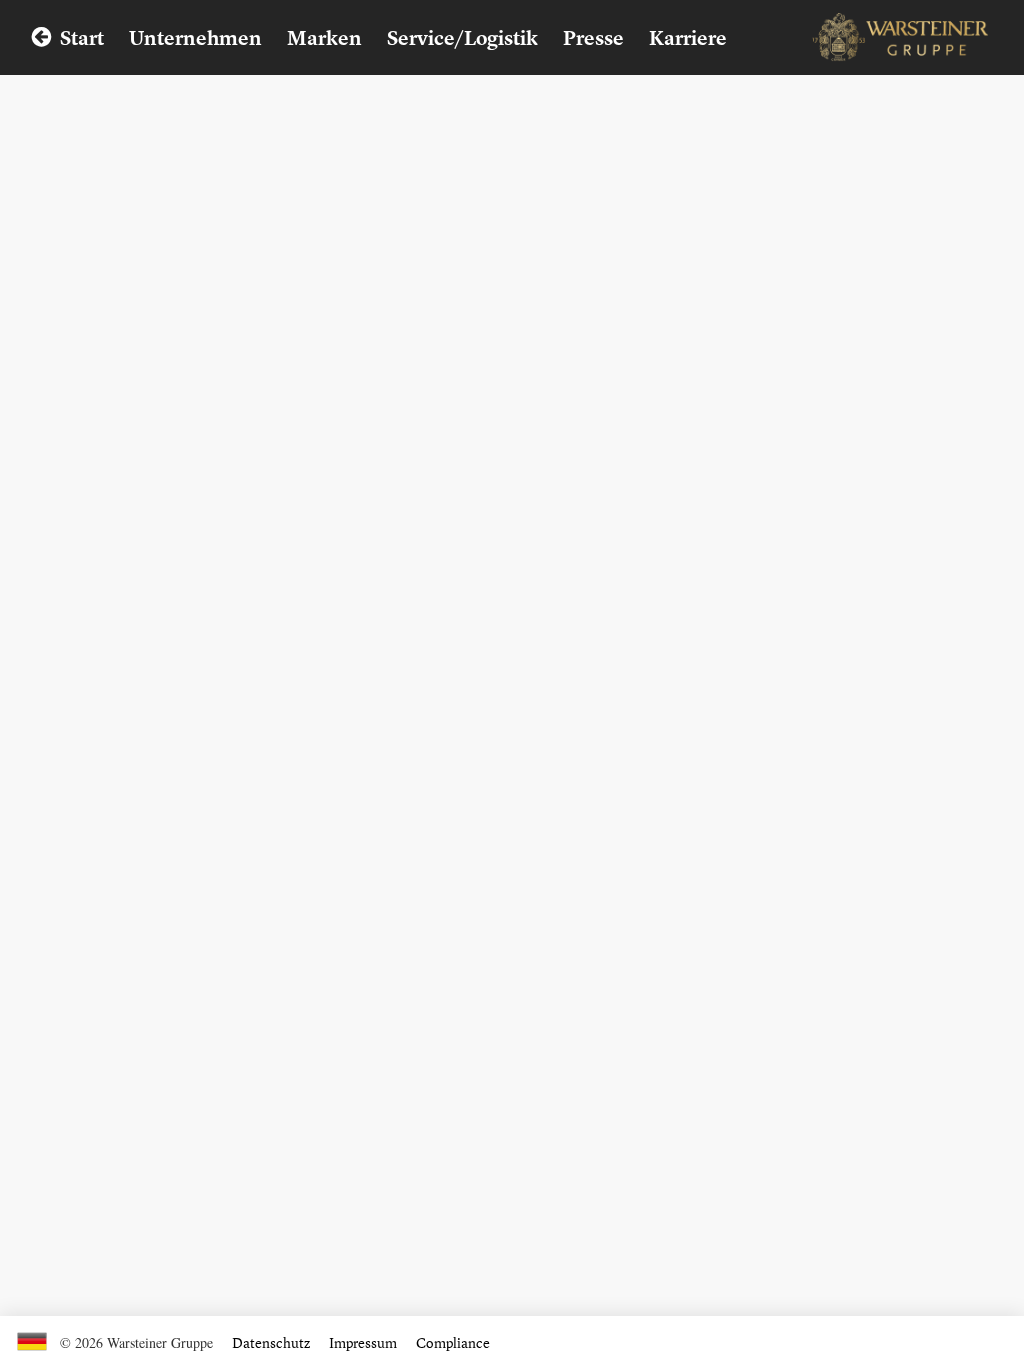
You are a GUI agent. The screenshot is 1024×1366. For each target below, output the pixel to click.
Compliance (453, 1342)
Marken (324, 37)
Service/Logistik (462, 37)
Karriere (688, 37)
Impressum (363, 1342)
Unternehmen (195, 37)
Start (82, 37)
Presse (593, 37)
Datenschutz (271, 1342)
